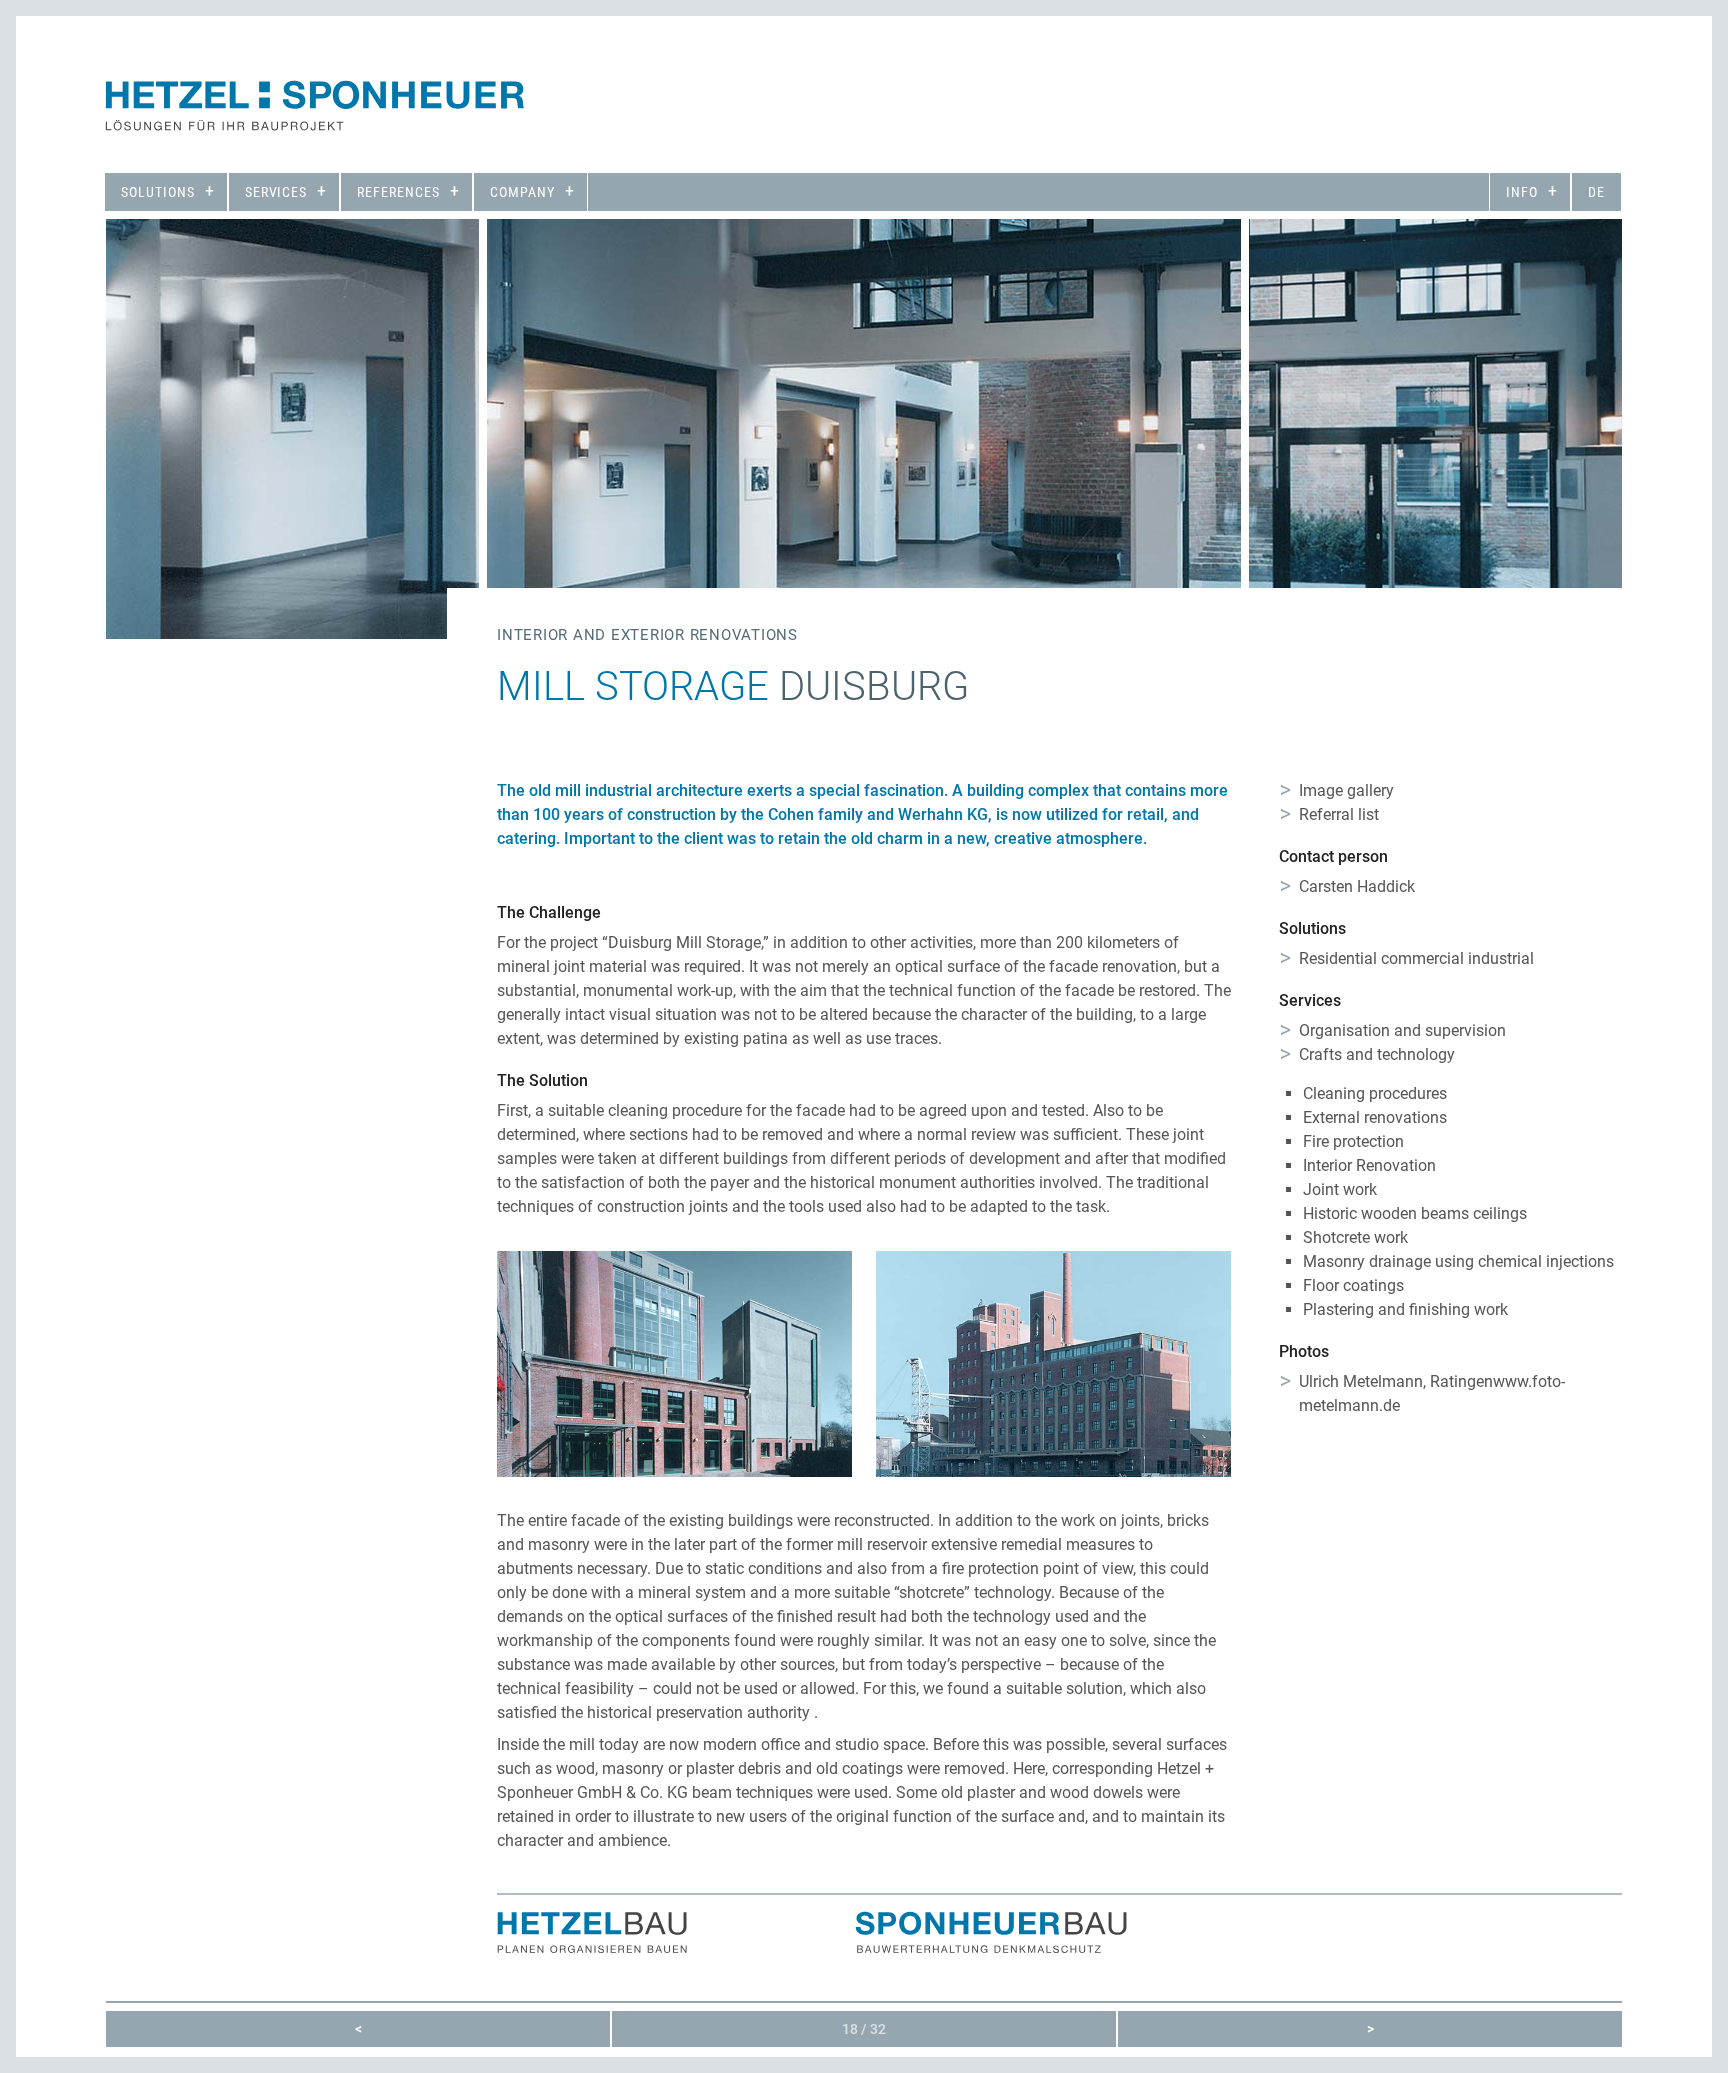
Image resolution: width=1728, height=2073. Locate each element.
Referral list (1339, 814)
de (1596, 192)
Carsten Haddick (1357, 886)
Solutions (158, 192)
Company (522, 192)
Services (276, 192)
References (398, 192)
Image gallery (1346, 790)
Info (1522, 192)
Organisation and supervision (1402, 1030)
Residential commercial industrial (1416, 958)
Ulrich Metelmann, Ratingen (1396, 1381)
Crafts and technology (1377, 1054)
